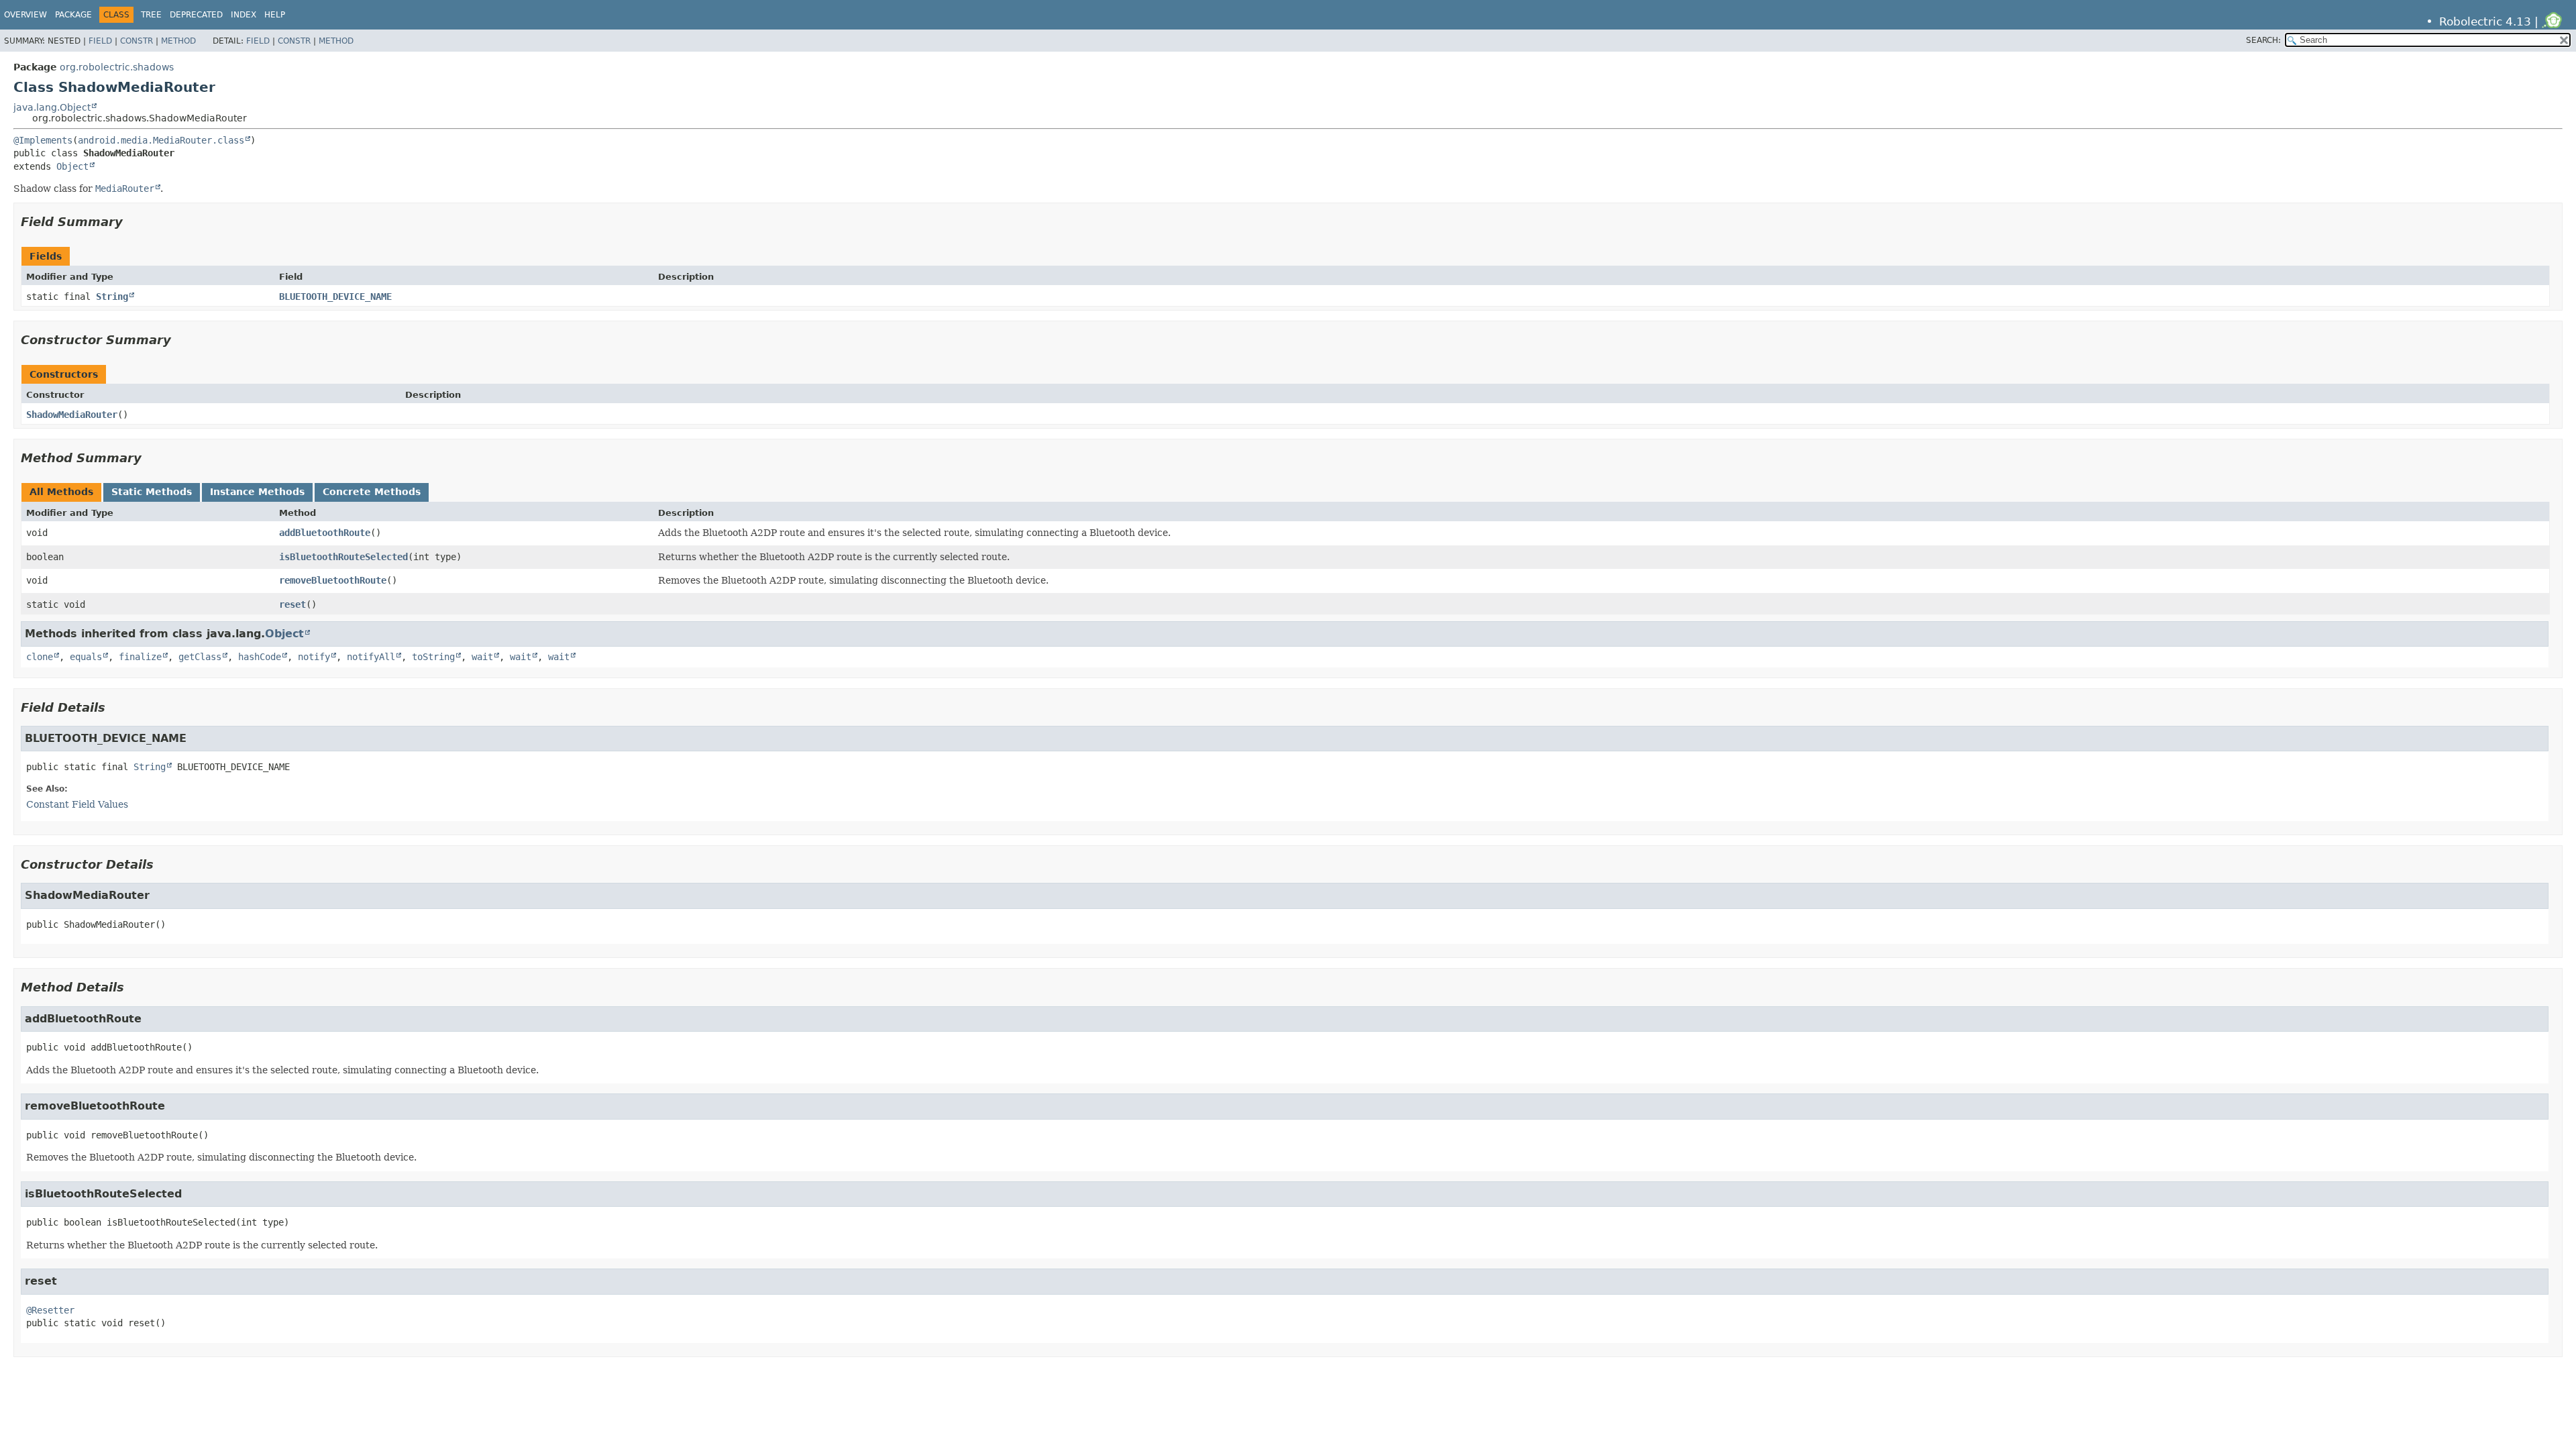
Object (72, 166)
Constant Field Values (77, 804)
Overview (25, 15)
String (112, 297)
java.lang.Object (52, 107)
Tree (151, 15)
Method (178, 41)
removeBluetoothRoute (333, 580)
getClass (200, 657)
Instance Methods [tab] (257, 492)
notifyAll (371, 657)
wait (482, 657)
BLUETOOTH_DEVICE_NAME (335, 297)
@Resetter (50, 1310)
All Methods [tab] (61, 492)
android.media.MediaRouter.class (161, 140)
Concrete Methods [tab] (372, 492)
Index (244, 15)
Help (275, 15)
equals (86, 657)
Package (73, 15)
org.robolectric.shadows (117, 67)
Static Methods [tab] (152, 492)
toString (433, 657)
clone (40, 657)
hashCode (260, 657)
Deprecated (196, 15)
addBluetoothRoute (325, 533)
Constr (137, 41)
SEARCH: (2263, 40)
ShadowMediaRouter (72, 415)
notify (314, 657)
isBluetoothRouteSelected (343, 557)
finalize (140, 657)
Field (100, 41)
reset (292, 604)
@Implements (43, 140)
